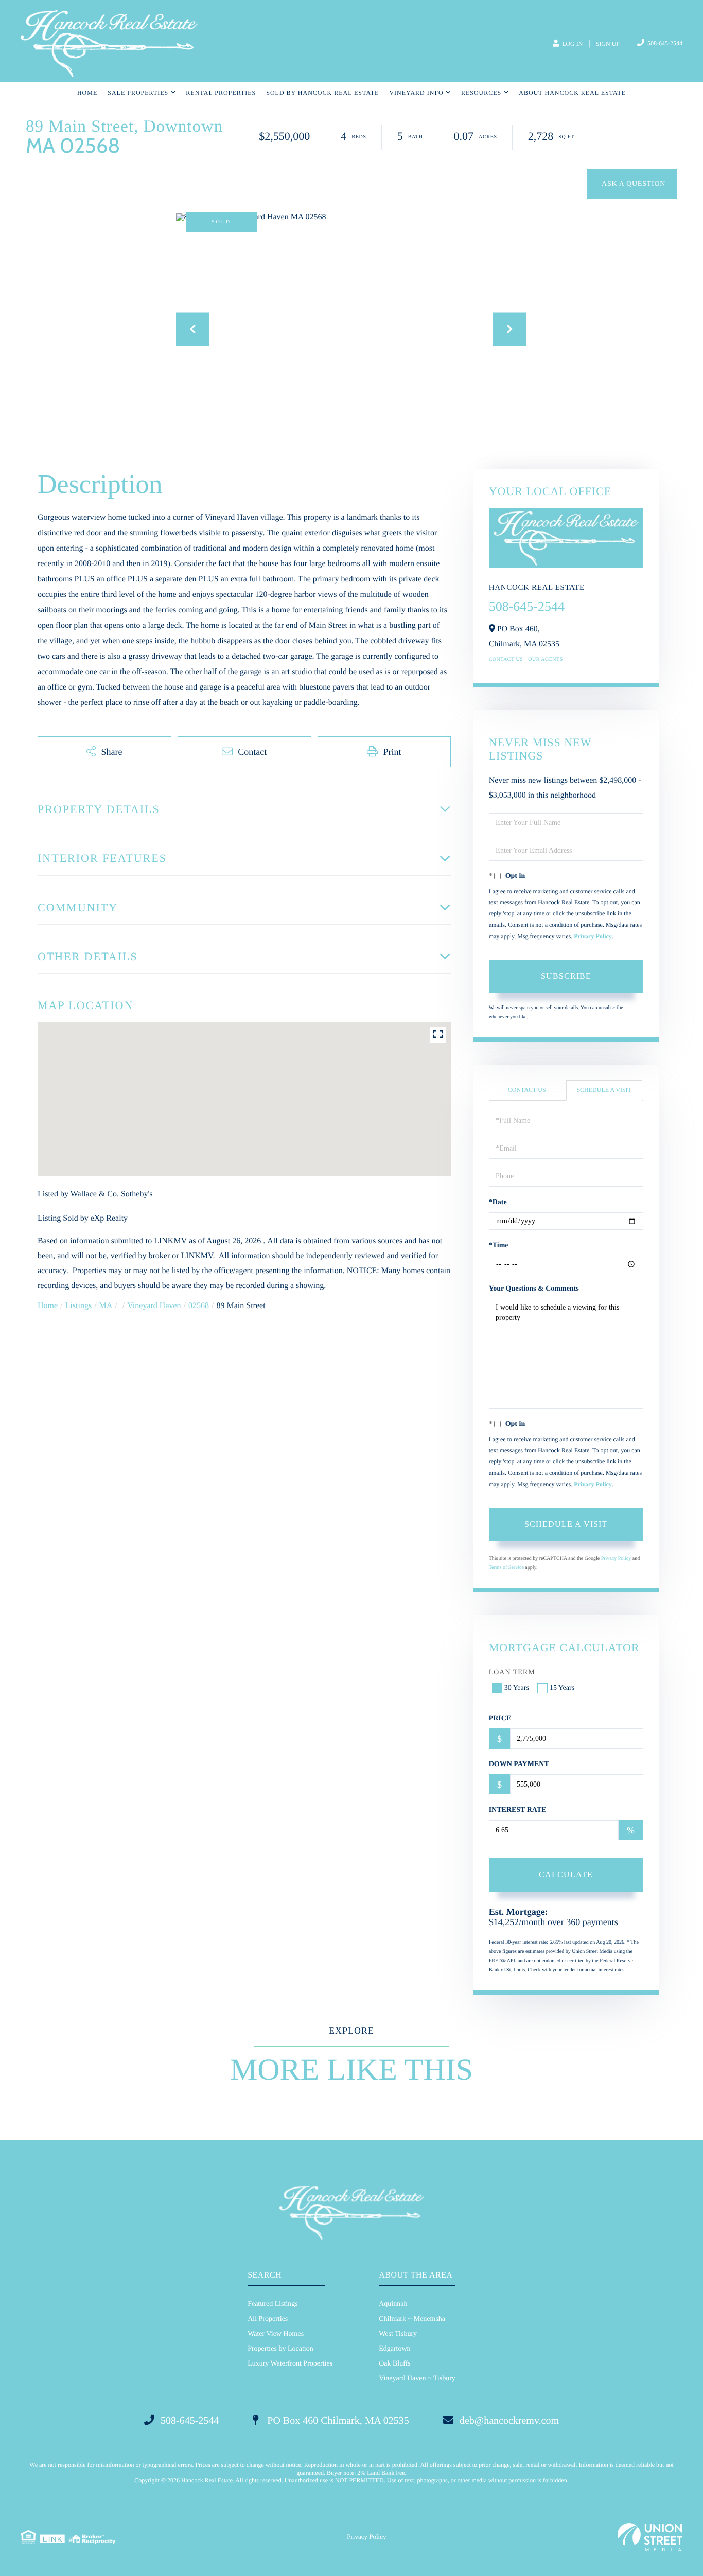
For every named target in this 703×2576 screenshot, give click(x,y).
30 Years (517, 1688)
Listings (79, 1306)
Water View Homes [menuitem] (276, 2334)
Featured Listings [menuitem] (273, 2304)
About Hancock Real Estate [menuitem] (572, 93)
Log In (572, 44)
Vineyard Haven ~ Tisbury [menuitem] (417, 2379)
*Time (499, 1246)
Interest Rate (518, 1810)
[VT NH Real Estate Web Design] (650, 2537)
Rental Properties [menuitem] (221, 93)
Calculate (566, 1874)
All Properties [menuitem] (268, 2319)
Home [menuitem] (87, 93)
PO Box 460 (337, 2421)
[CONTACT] (632, 184)
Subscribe (566, 976)
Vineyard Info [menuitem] (416, 93)
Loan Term (512, 1673)
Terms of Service (506, 1568)
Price (500, 1718)
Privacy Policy (593, 936)
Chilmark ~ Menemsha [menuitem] (412, 2319)
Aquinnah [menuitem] (393, 2304)
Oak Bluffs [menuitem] (395, 2364)
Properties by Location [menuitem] (280, 2349)
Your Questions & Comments (534, 1289)
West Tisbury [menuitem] (398, 2334)
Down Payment (519, 1764)
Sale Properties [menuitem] (138, 93)
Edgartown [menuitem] (394, 2349)
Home (48, 1306)
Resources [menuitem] (481, 93)
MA (106, 1306)
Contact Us (506, 659)
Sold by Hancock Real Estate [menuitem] (322, 93)
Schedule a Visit (604, 1090)
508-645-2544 (664, 43)
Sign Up (608, 44)
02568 (199, 1306)
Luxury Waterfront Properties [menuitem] (290, 2364)
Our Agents (546, 659)
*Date (498, 1202)
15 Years (562, 1688)
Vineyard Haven (154, 1306)
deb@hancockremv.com (509, 2421)
